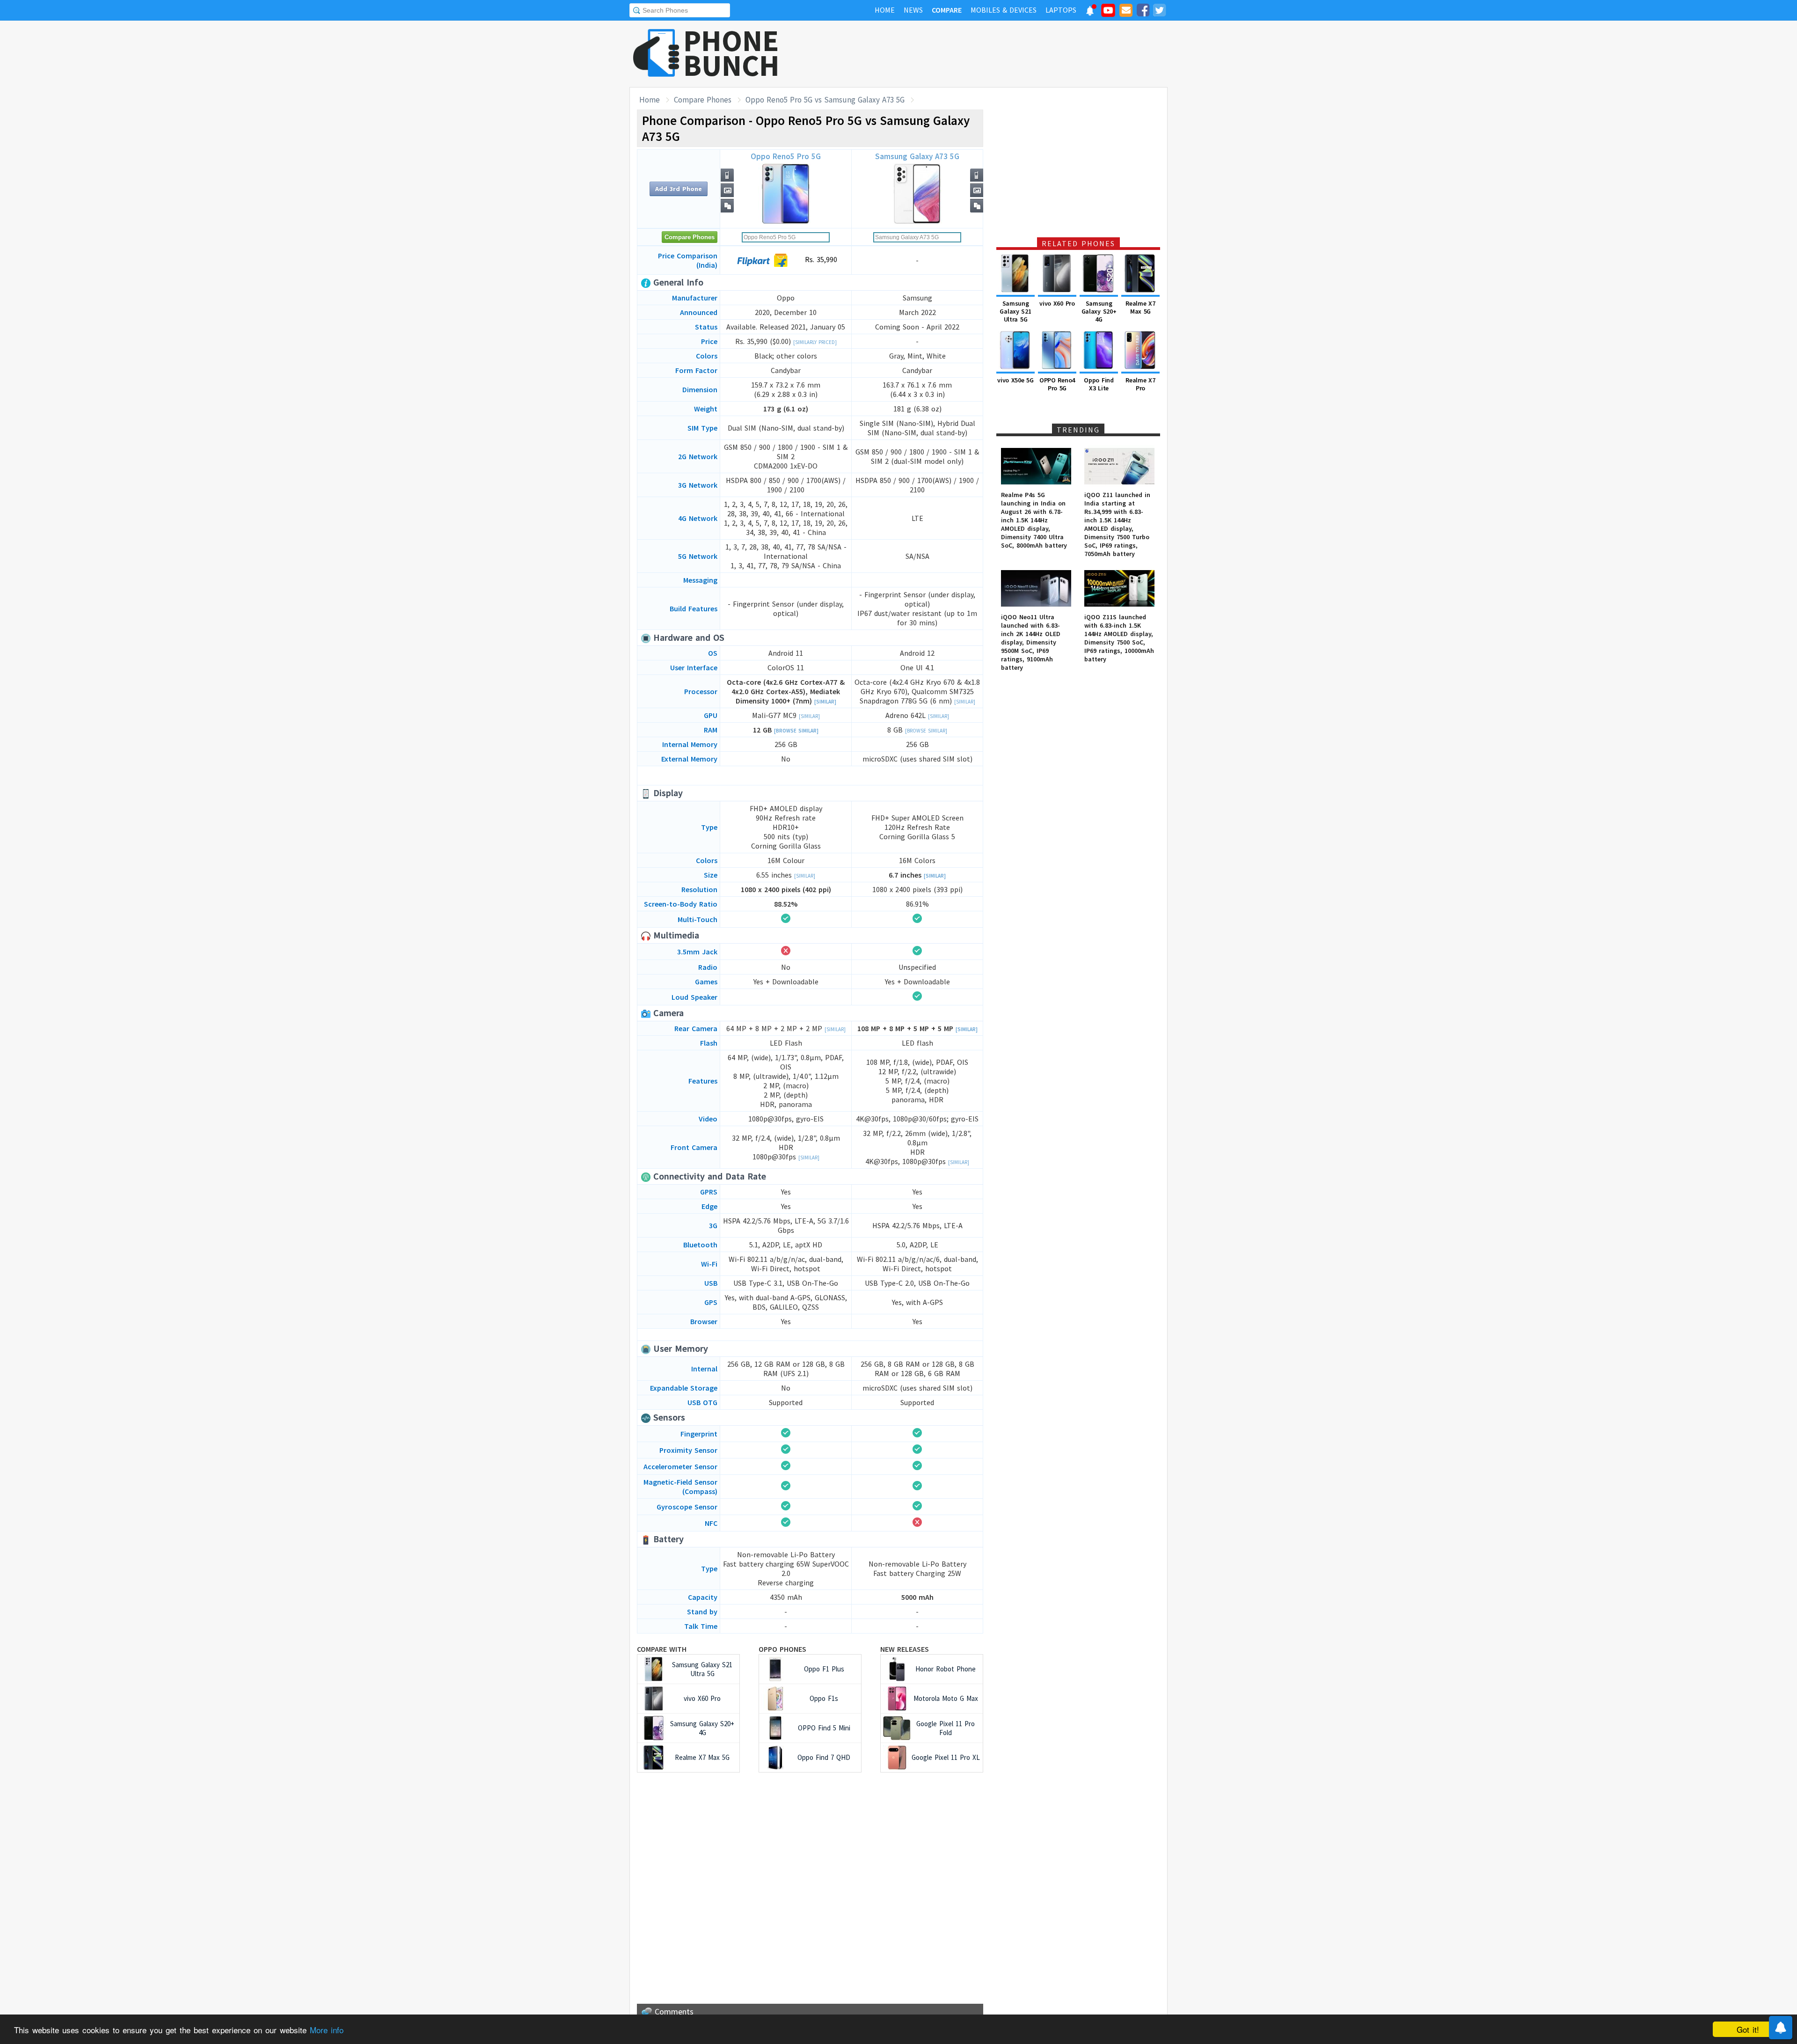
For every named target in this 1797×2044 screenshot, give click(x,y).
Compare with (662, 1649)
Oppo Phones (782, 1649)
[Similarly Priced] (815, 342)
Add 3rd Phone (679, 189)
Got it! (1748, 2029)
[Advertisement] (997, 54)
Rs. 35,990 (820, 259)
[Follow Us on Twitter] (1159, 12)
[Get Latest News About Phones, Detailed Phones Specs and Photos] (656, 54)
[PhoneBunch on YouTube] (1108, 13)
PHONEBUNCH (731, 53)
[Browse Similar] (796, 731)
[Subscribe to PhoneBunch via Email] (1126, 12)
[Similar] (825, 702)
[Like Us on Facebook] (1143, 12)
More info (327, 2030)
